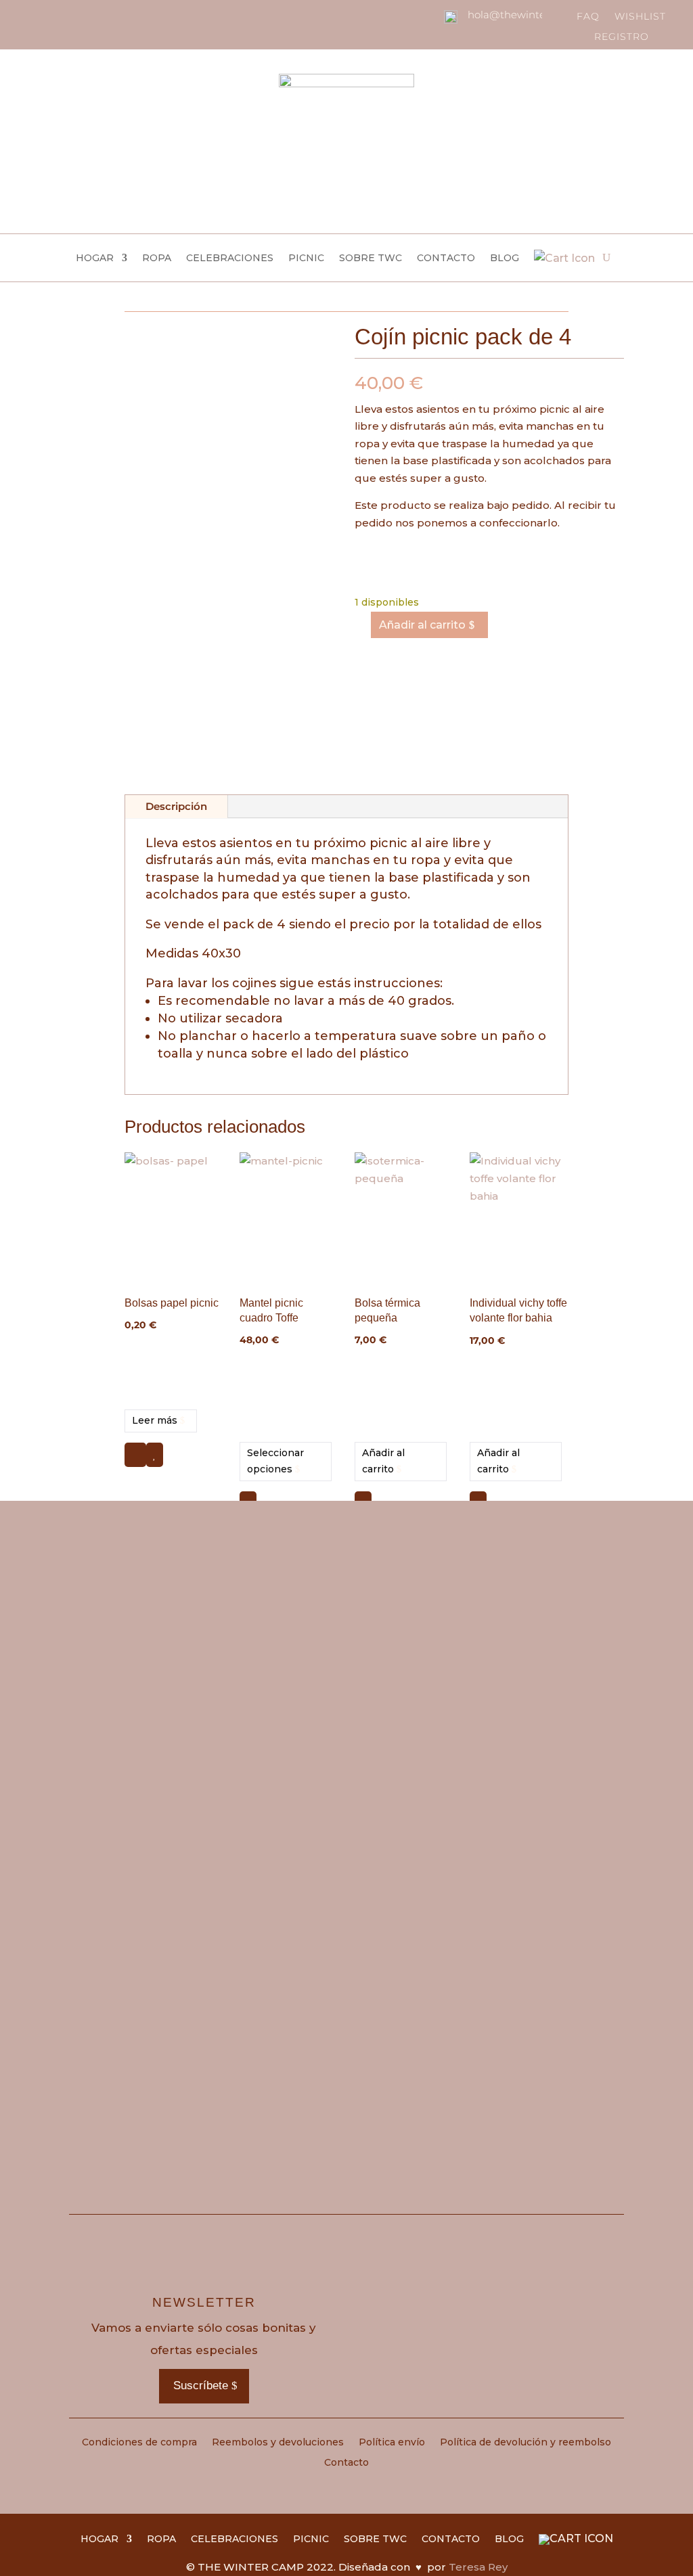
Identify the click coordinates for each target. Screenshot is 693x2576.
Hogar (95, 258)
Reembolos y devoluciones (278, 2443)
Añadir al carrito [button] (383, 1461)
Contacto (446, 258)
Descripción (176, 806)
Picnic (306, 258)
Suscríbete (201, 2386)
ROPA (157, 258)
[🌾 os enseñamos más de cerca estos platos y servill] (277, 1656)
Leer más (155, 1420)
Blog (505, 258)
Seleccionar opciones (275, 1461)
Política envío (392, 2443)
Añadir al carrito (422, 625)
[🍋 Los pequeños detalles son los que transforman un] (416, 1630)
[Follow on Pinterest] (76, 16)
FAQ (588, 17)
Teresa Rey (478, 2567)
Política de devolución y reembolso (526, 2443)
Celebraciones (230, 258)
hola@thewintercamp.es (530, 15)
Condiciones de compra (139, 2443)
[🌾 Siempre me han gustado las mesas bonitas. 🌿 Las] (555, 1837)
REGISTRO (622, 37)
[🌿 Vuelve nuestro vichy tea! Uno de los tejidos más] (138, 1621)
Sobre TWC (371, 258)
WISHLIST (640, 17)
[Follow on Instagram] (30, 16)
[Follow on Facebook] (53, 16)
